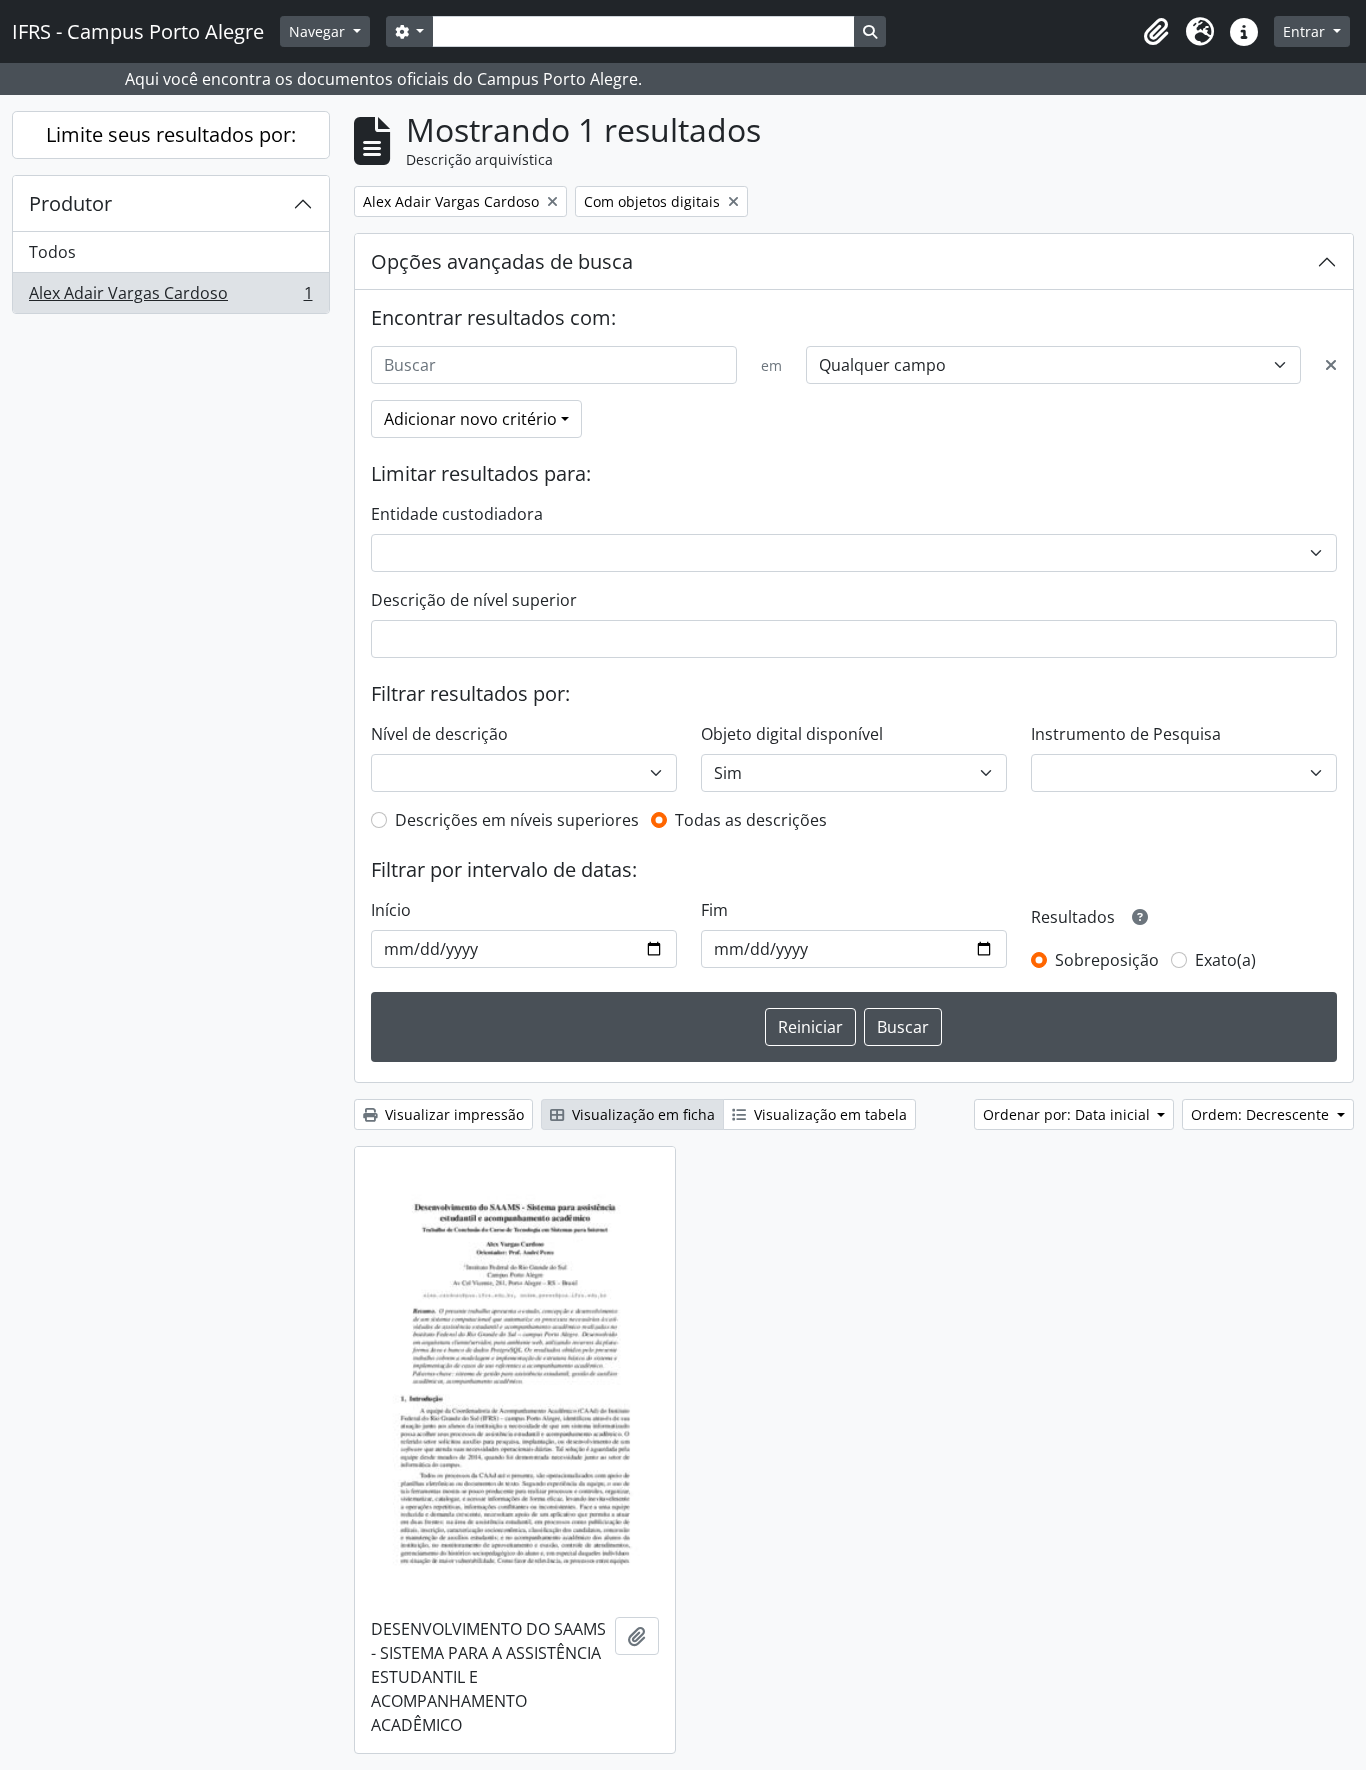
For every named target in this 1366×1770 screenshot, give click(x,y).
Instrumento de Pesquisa (1126, 734)
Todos (52, 252)
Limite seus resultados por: (171, 134)
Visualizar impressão (452, 1114)
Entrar (1306, 31)
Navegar (319, 31)
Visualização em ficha (641, 1114)
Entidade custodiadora (457, 514)
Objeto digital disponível (792, 734)
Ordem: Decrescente (1262, 1114)
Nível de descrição (439, 734)
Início (391, 910)
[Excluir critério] (1331, 365)
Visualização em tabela (828, 1114)
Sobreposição (1107, 960)
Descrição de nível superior (474, 600)
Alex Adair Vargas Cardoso (170, 297)
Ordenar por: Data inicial (1068, 1114)
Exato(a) (1225, 960)
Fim (714, 910)
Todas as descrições (751, 820)
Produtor (70, 203)
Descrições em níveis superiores (517, 820)
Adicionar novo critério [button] (470, 419)
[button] (1156, 32)
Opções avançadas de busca (502, 261)
